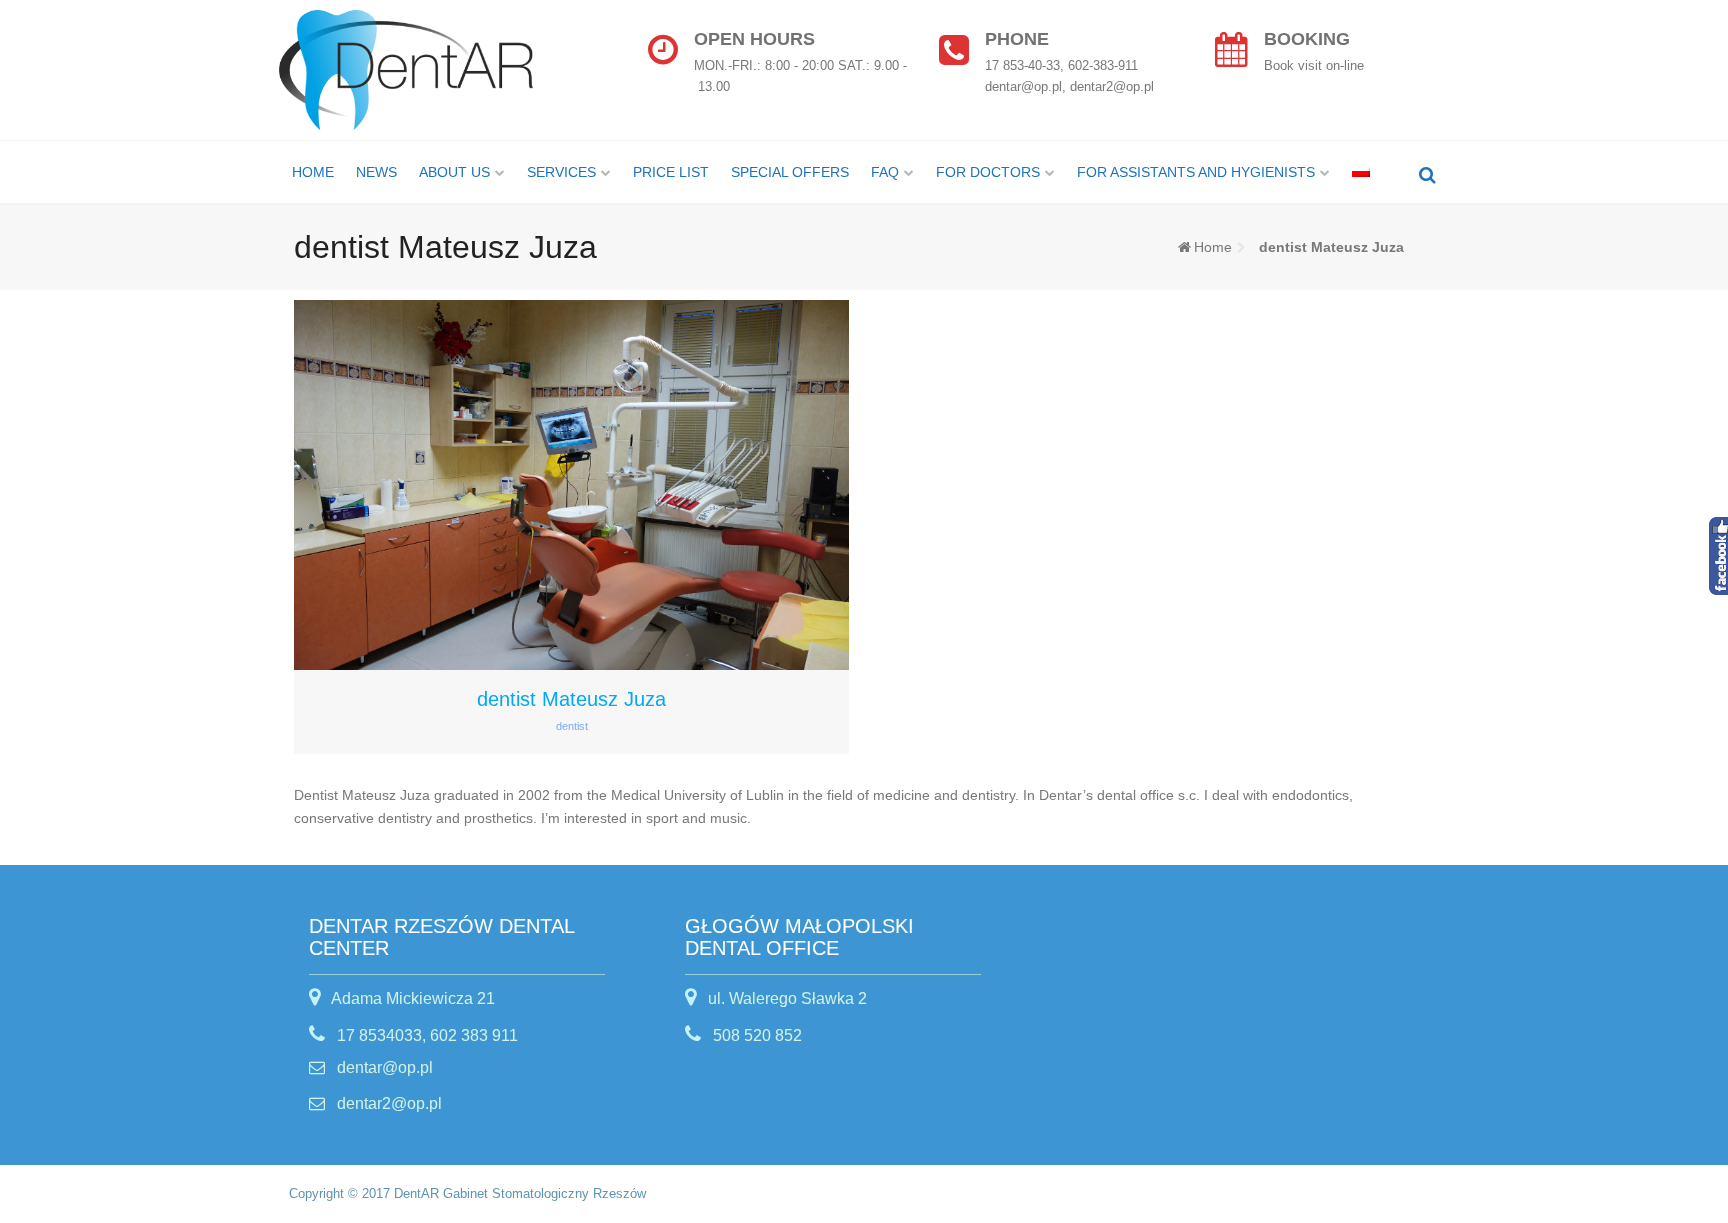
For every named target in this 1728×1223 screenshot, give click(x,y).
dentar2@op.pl (387, 1103)
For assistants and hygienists (1196, 172)
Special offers (790, 172)
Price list (671, 172)
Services (561, 172)
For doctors (988, 172)
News (376, 172)
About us (454, 172)
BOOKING (1307, 39)
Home (313, 172)
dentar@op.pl (383, 1067)
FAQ (885, 172)
